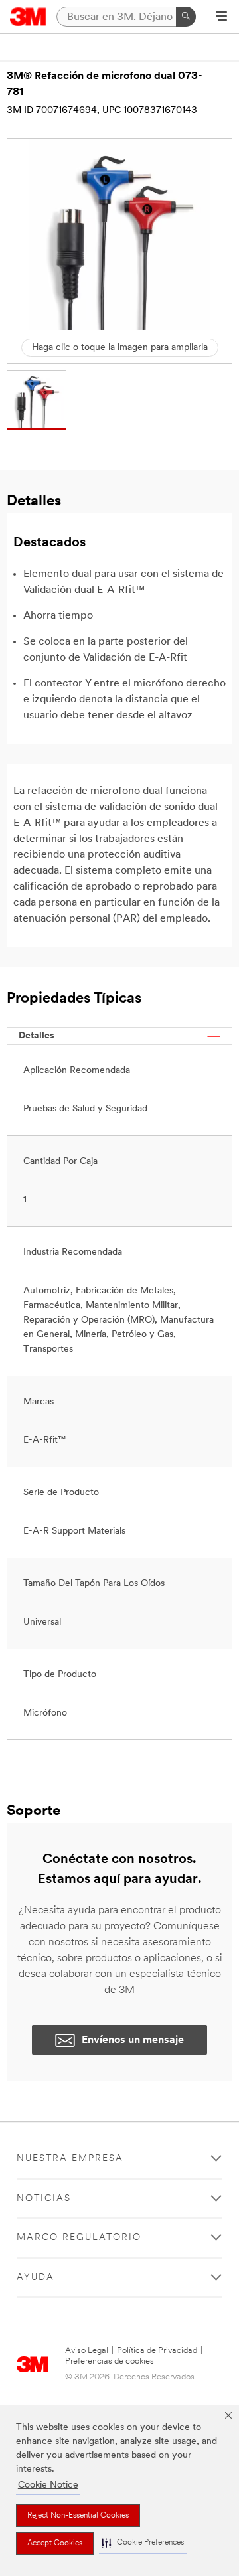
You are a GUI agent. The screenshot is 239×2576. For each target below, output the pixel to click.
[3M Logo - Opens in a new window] (28, 17)
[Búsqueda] (186, 17)
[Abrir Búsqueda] (221, 17)
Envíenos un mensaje (133, 2040)
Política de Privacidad (157, 2351)
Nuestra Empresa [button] (70, 2159)
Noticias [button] (44, 2199)
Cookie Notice (48, 2485)
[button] (143, 2543)
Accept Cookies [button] (55, 2543)
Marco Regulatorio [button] (79, 2238)
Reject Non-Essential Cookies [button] (78, 2516)
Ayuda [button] (36, 2278)
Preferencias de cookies (110, 2361)
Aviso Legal (87, 2351)
